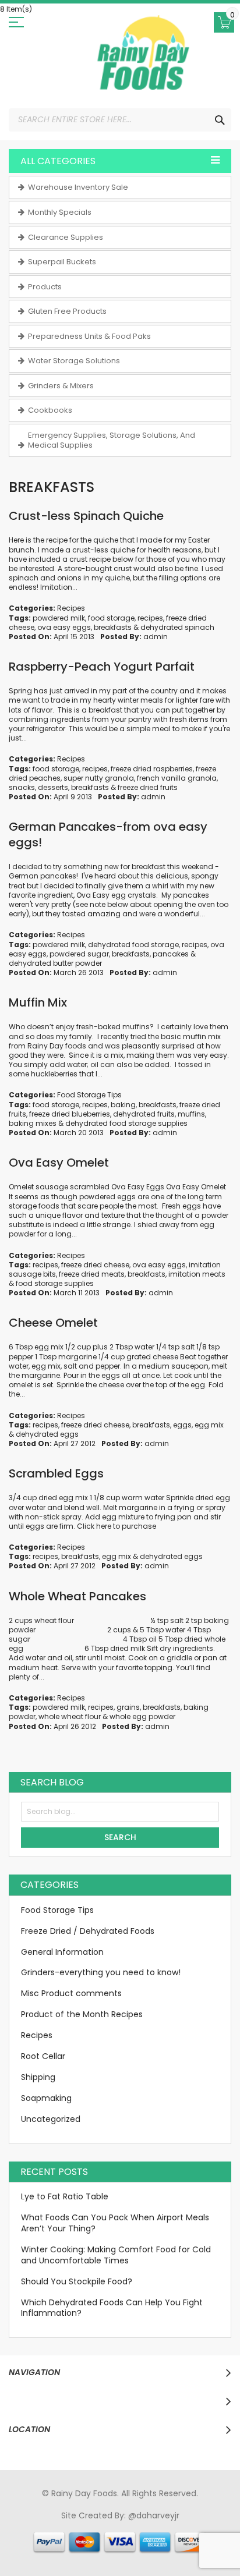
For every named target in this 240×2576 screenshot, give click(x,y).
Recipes (71, 608)
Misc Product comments (71, 1993)
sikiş (46, 2527)
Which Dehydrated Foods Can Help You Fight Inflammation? (112, 2308)
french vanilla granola (177, 778)
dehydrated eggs (47, 1434)
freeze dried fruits (148, 787)
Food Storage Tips (89, 1095)
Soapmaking (46, 2098)
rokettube (215, 2538)
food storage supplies (55, 1283)
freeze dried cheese (95, 1265)
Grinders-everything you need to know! (101, 1972)
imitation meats (197, 1274)
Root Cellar (43, 2056)
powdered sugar (79, 954)
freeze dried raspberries (152, 769)
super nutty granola (99, 778)
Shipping (38, 2077)
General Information (62, 1952)
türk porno (171, 2538)
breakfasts (113, 627)
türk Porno (50, 2538)
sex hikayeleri (103, 2548)
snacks (22, 787)
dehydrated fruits (144, 1114)
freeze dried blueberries (70, 1114)
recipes (150, 618)
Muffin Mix (38, 1002)
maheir (112, 2527)
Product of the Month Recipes (82, 2014)
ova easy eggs (64, 627)
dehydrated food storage (133, 945)
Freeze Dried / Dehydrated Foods (88, 1931)
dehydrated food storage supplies (126, 1123)
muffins (191, 1114)
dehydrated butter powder (55, 963)
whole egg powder (142, 1716)
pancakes (171, 954)
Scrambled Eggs (56, 1473)
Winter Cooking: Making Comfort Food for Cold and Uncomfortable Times (116, 2255)
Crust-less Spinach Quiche (86, 516)
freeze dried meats (92, 1274)
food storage (111, 618)
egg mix (209, 1425)
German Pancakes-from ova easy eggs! (108, 835)
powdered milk (59, 618)
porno (24, 2527)
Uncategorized (51, 2119)
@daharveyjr (154, 2515)
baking (123, 1105)
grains (128, 1707)
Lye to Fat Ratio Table (65, 2196)
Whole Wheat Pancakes (77, 1596)
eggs (182, 1425)
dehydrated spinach (177, 627)
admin (156, 637)
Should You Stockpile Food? (77, 2281)
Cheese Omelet (53, 1323)
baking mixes (33, 1123)
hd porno (202, 2527)
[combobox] (120, 120)
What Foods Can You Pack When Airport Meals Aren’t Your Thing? (115, 2223)
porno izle (76, 2527)
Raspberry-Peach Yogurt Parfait (102, 667)
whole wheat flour (70, 1716)
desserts (53, 787)
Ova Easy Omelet (59, 1163)
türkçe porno (156, 2527)
